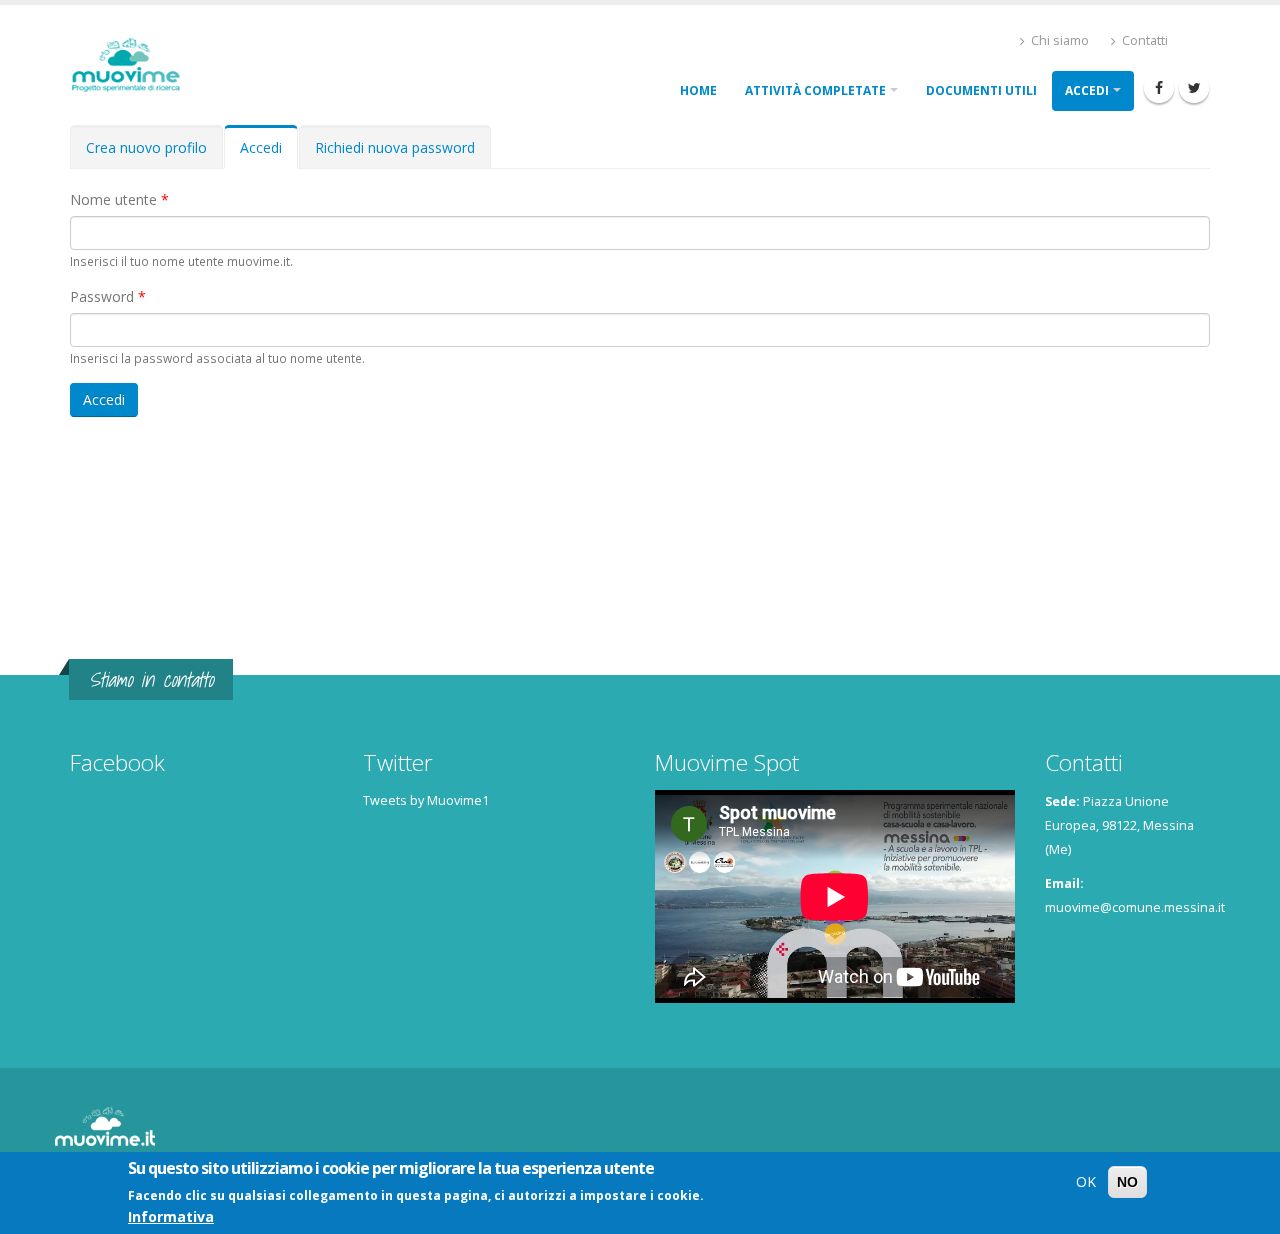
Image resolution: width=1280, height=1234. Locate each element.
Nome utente (119, 199)
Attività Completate (815, 90)
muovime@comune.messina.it (1135, 907)
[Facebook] (1159, 88)
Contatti (1143, 40)
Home (698, 90)
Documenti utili (981, 90)
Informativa (171, 1216)
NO (1127, 1182)
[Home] (133, 62)
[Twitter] (1194, 88)
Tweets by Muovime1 (426, 800)
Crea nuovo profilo (146, 147)
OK (1086, 1181)
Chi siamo (1058, 40)
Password (108, 296)
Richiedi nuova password (395, 147)
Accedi (1087, 90)
